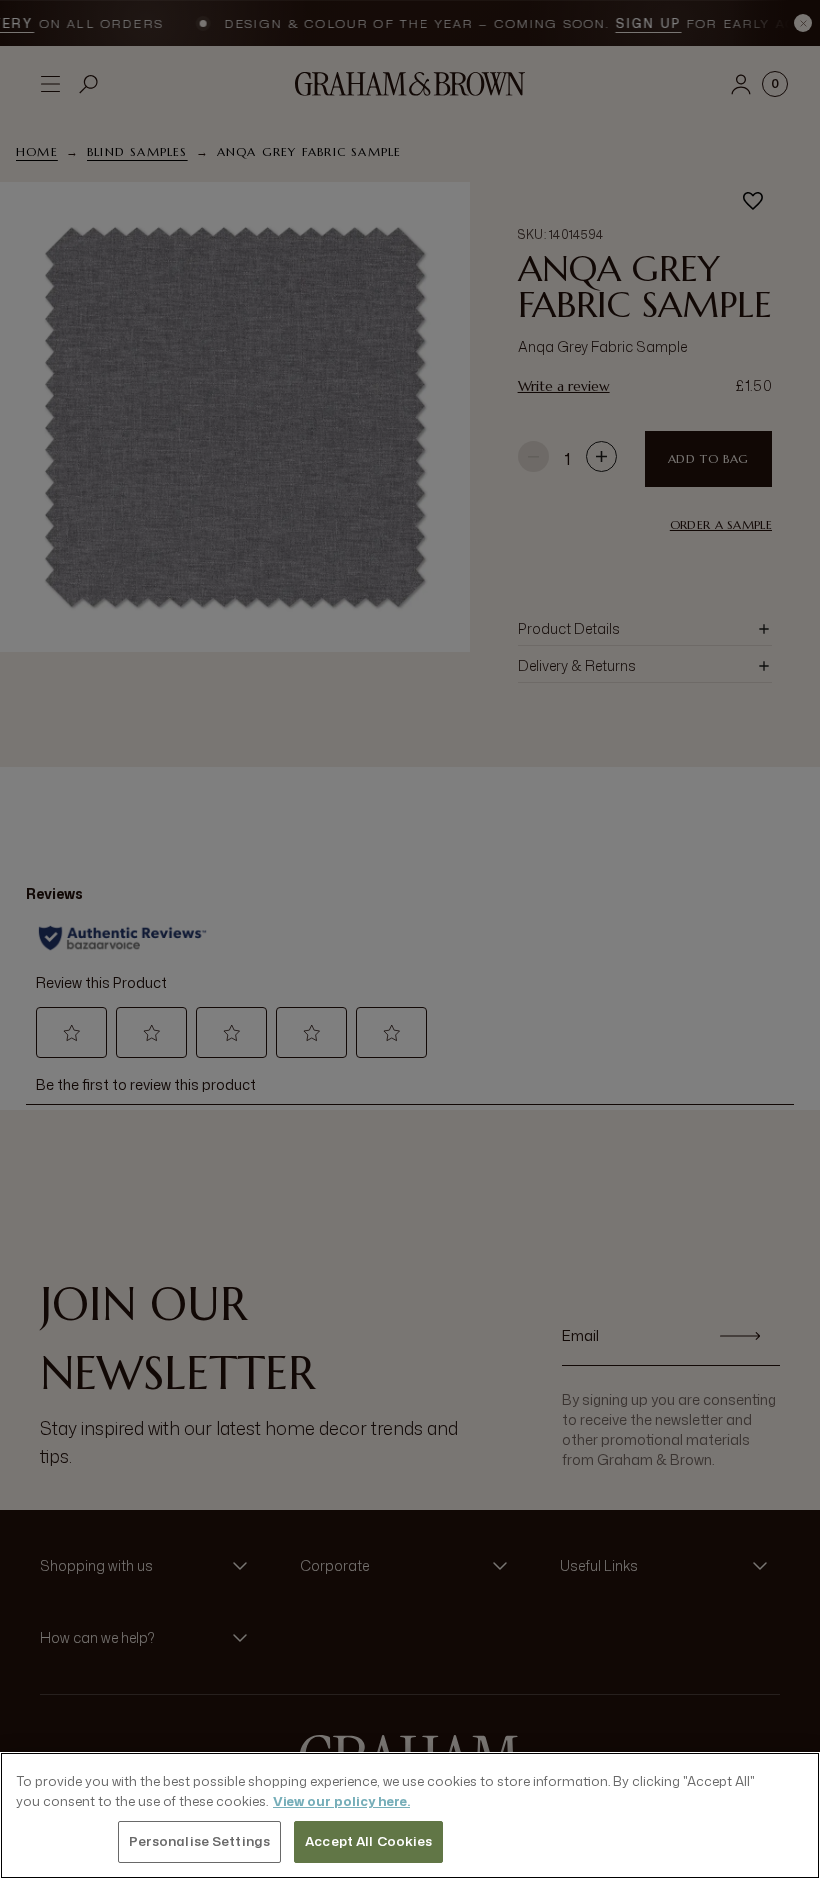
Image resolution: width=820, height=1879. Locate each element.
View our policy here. (341, 1801)
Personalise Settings (200, 1841)
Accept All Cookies (368, 1841)
